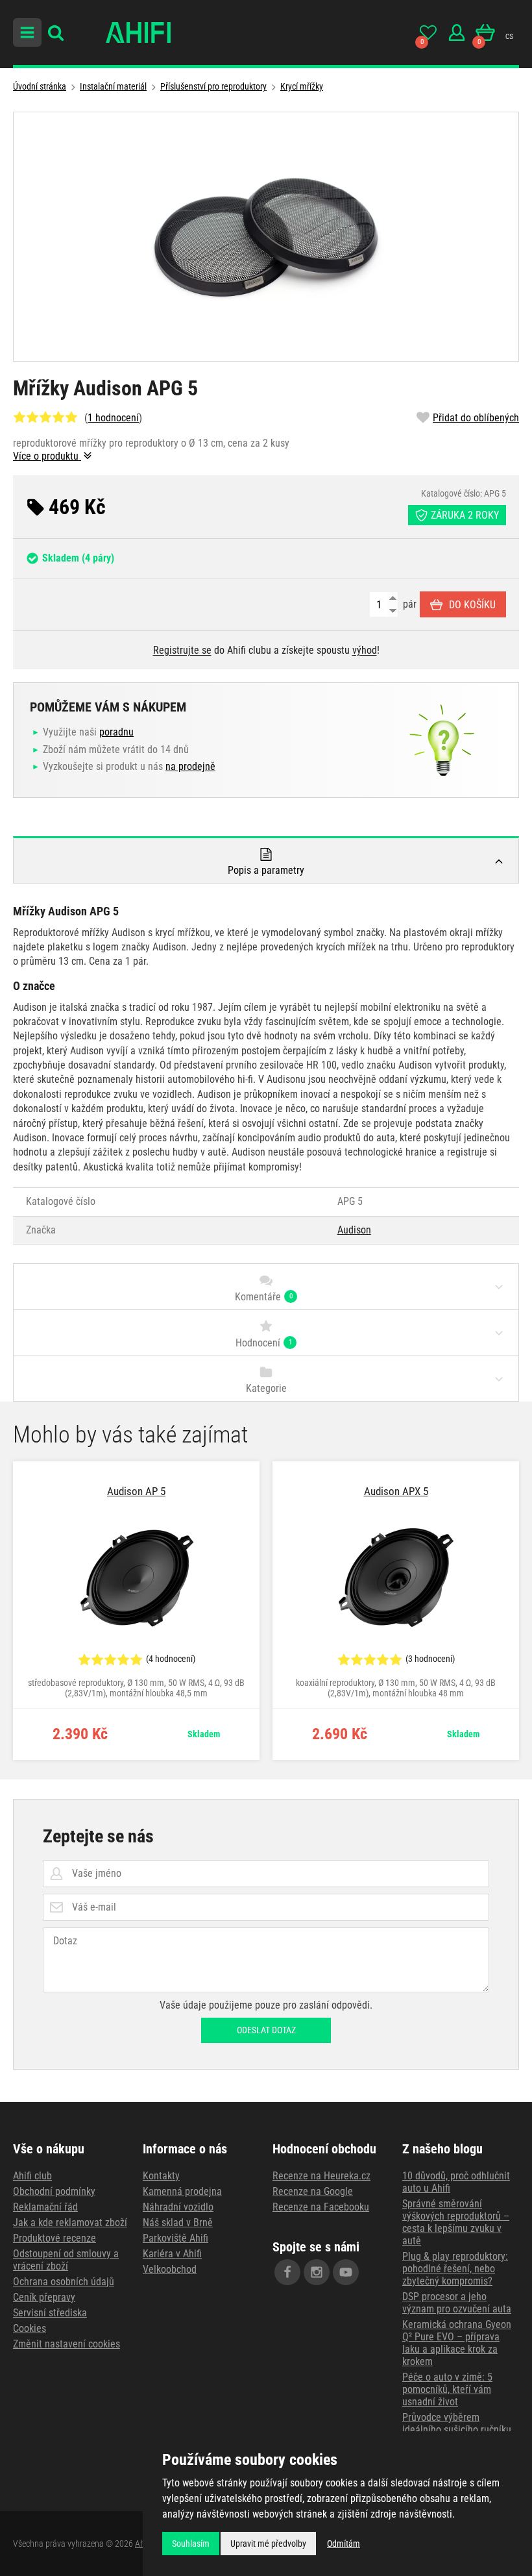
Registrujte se (182, 650)
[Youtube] (346, 2272)
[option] (136, 1611)
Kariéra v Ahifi (172, 2254)
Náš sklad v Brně (178, 2223)
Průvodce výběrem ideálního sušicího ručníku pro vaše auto (457, 2430)
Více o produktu (47, 456)
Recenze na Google (313, 2191)
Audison (354, 1230)
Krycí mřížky (302, 86)
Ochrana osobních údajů (64, 2282)
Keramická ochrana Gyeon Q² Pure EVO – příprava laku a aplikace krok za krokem (457, 2343)
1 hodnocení (113, 418)
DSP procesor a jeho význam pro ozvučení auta (457, 2303)
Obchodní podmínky (54, 2191)
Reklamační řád (45, 2207)
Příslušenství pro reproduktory (213, 86)
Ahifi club (32, 2176)
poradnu (116, 732)
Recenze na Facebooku (321, 2207)
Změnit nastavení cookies (66, 2344)
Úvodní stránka (40, 86)
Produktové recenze (54, 2238)
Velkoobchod (170, 2269)
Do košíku (472, 605)
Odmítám (344, 2544)
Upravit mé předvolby (268, 2544)
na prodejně (190, 766)
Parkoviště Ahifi (175, 2238)
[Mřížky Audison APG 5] (266, 237)
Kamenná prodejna (182, 2191)
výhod (365, 650)
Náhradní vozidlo (178, 2207)
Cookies (30, 2328)
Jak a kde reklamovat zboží (70, 2223)
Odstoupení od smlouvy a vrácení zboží (66, 2260)
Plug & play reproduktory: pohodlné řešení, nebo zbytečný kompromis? (455, 2269)
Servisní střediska (50, 2313)
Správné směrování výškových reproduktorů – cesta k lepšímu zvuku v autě (456, 2222)
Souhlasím (191, 2544)
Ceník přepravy (44, 2297)
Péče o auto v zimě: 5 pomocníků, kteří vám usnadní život (447, 2389)
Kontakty (161, 2176)
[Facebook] (287, 2272)
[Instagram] (317, 2272)
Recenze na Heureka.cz (321, 2176)
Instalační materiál (113, 86)
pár (408, 604)
